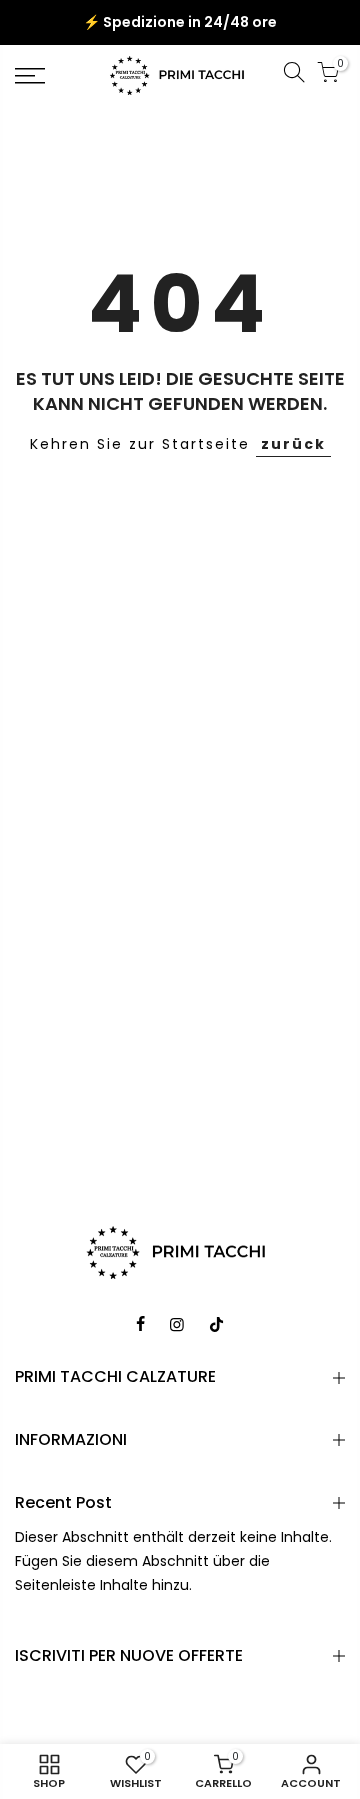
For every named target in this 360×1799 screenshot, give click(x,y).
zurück (293, 444)
